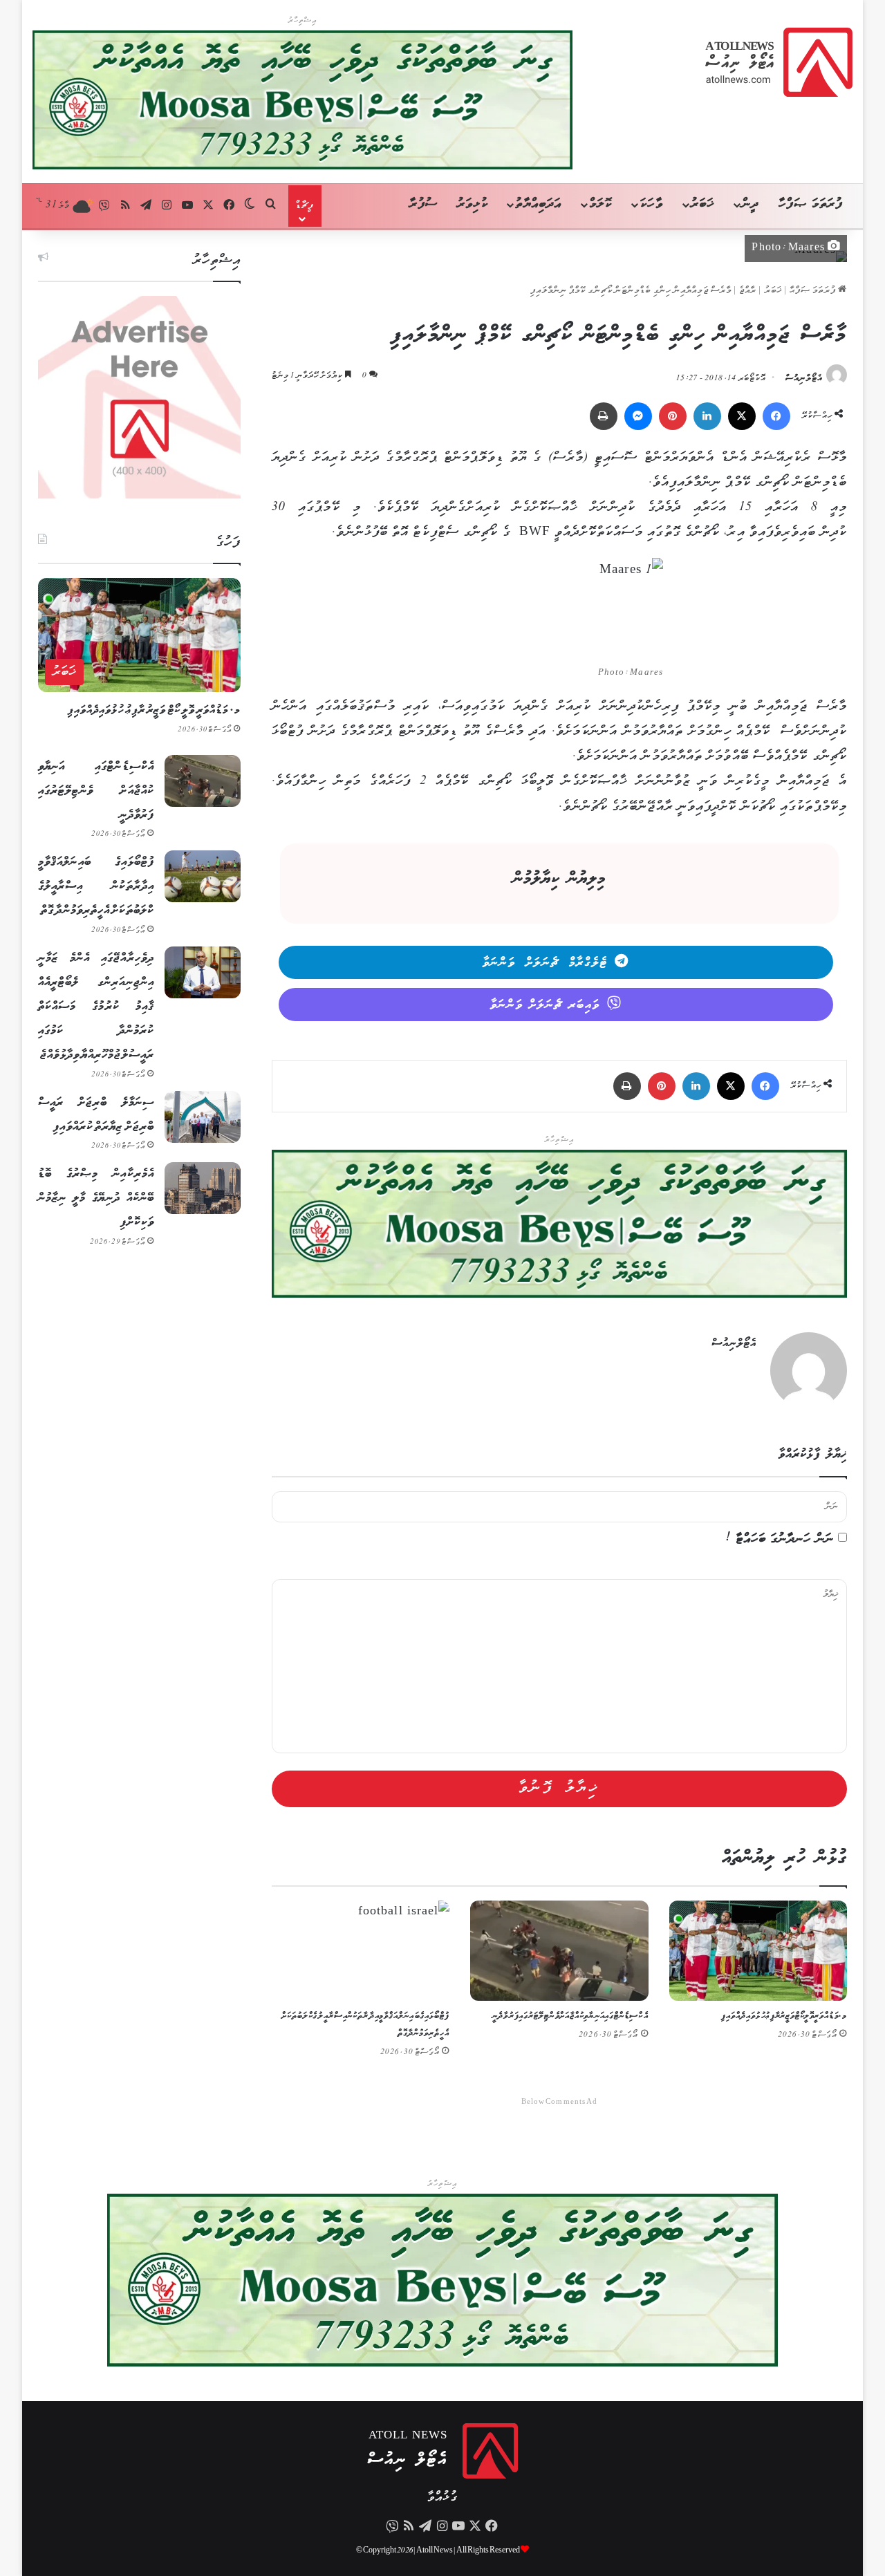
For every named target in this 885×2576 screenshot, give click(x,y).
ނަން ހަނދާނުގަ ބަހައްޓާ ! (780, 1539)
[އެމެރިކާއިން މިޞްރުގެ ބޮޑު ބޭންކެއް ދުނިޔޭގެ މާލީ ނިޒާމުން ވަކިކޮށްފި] (203, 1188)
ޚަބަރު (702, 204)
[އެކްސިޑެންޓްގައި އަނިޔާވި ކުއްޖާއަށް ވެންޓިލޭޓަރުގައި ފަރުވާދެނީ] (559, 1951)
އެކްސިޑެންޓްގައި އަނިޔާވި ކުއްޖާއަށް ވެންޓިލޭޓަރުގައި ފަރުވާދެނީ (570, 2016)
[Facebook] (776, 416)
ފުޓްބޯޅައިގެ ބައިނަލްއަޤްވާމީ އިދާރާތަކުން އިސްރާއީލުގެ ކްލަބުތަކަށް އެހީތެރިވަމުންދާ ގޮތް (96, 886)
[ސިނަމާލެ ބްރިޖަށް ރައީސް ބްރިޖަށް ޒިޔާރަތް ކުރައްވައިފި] (203, 1117)
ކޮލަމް (600, 204)
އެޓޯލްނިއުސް (804, 379)
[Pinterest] (673, 416)
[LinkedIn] (707, 416)
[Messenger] (638, 416)
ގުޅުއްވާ (442, 2498)
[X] (742, 416)
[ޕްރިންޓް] (604, 416)
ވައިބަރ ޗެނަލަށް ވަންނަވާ (545, 1005)
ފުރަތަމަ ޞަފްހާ (811, 204)
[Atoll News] (779, 62)
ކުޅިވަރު (473, 204)
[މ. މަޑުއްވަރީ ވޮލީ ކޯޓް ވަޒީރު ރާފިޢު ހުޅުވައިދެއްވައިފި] (758, 1951)
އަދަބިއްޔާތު (538, 204)
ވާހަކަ (651, 204)
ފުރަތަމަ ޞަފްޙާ (814, 291)
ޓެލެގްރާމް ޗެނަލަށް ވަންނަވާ (545, 963)
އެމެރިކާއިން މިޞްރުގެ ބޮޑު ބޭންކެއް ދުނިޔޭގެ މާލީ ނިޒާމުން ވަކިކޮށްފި (96, 1198)
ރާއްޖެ (748, 291)
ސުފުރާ (423, 204)
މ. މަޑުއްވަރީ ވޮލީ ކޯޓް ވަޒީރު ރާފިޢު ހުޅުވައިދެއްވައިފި (784, 2016)
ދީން (750, 204)
